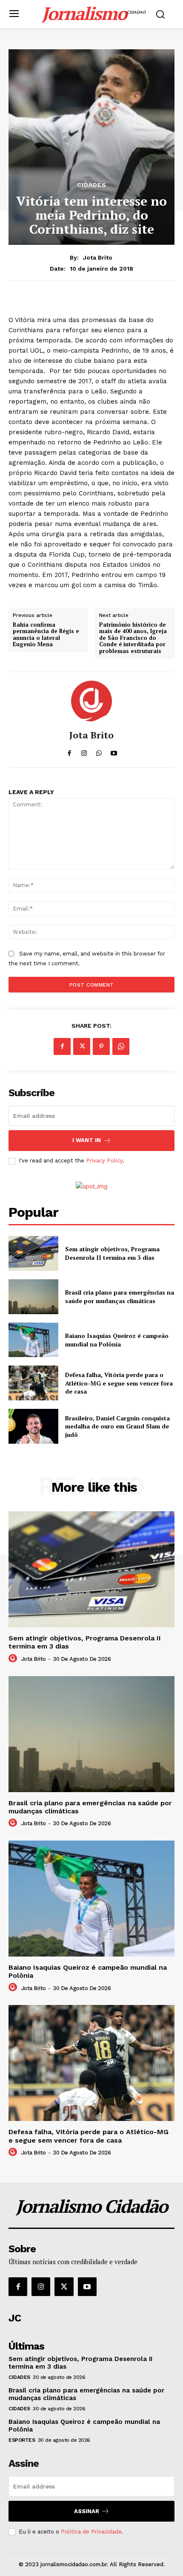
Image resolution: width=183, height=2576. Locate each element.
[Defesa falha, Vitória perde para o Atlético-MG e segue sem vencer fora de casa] (33, 1383)
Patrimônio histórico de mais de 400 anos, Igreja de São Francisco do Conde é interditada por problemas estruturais (133, 638)
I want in (87, 1140)
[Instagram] (41, 2287)
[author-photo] (14, 1659)
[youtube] (114, 751)
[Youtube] (87, 2287)
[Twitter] (82, 1046)
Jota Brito (98, 257)
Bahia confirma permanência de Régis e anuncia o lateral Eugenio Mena (46, 635)
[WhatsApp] (121, 1046)
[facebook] (69, 751)
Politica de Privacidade (91, 2532)
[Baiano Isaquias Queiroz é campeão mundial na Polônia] (33, 1340)
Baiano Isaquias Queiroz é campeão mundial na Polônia (117, 1340)
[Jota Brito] (91, 701)
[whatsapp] (99, 751)
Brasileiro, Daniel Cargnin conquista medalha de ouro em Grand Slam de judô (117, 1426)
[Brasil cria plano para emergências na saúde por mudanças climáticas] (33, 1297)
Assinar (87, 2511)
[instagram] (84, 751)
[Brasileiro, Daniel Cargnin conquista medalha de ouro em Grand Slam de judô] (33, 1426)
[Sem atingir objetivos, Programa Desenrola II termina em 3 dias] (33, 1253)
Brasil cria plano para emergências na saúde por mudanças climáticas (120, 1296)
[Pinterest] (101, 1046)
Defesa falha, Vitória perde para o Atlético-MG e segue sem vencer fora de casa (119, 1383)
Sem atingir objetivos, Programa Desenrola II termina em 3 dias (112, 1253)
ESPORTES (22, 2440)
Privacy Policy (104, 1161)
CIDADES (92, 185)
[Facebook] (62, 1046)
